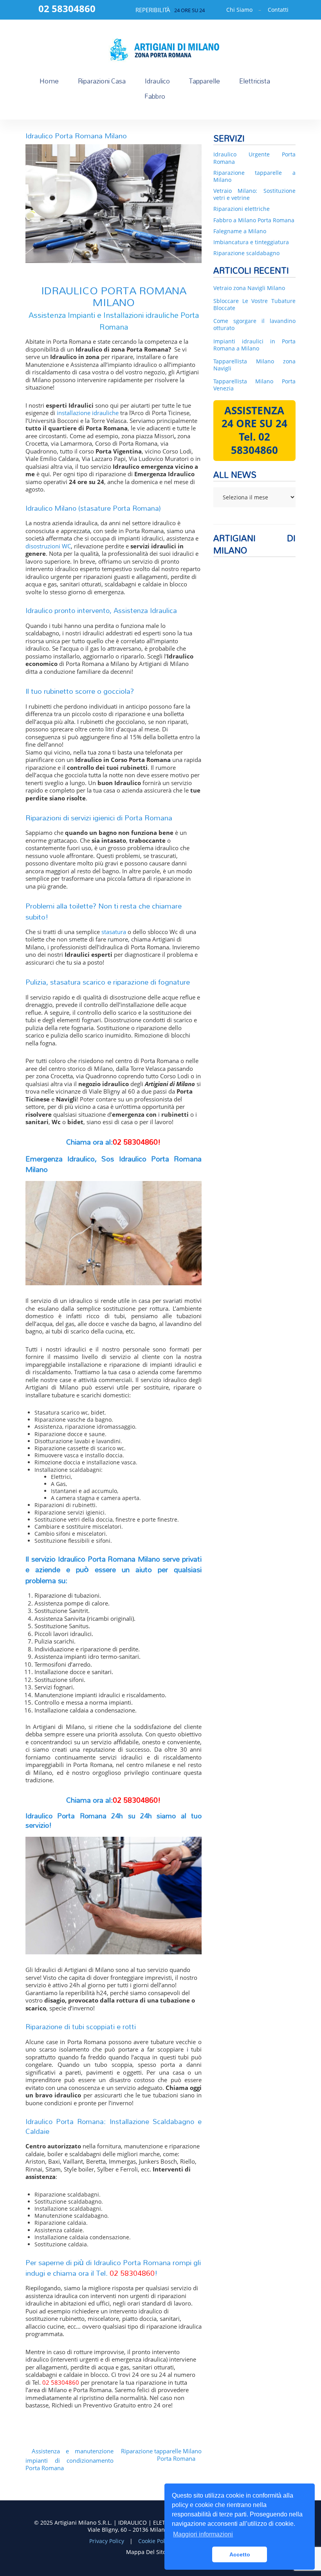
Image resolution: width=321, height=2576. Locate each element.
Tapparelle (205, 81)
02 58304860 (132, 2273)
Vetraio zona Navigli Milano (249, 288)
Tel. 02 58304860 (254, 443)
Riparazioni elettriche (242, 209)
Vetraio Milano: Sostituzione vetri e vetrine (254, 194)
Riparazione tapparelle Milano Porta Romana (161, 2455)
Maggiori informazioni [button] (203, 2534)
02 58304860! (137, 1142)
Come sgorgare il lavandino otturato (254, 325)
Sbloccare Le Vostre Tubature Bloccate (254, 305)
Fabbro (155, 96)
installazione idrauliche (88, 413)
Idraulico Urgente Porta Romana (254, 158)
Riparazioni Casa (102, 81)
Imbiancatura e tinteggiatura (251, 242)
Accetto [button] (240, 2554)
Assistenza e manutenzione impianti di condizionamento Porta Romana (69, 2460)
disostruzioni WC (48, 546)
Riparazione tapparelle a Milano (254, 176)
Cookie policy (156, 2541)
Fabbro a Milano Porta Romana (254, 220)
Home (49, 81)
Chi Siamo (239, 10)
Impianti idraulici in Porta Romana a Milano (254, 345)
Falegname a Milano (240, 231)
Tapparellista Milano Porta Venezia (254, 385)
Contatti (278, 10)
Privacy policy (107, 2541)
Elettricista (255, 81)
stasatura (114, 932)
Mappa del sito (146, 2552)
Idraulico (157, 81)
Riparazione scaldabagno (246, 253)
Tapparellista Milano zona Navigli (254, 365)
